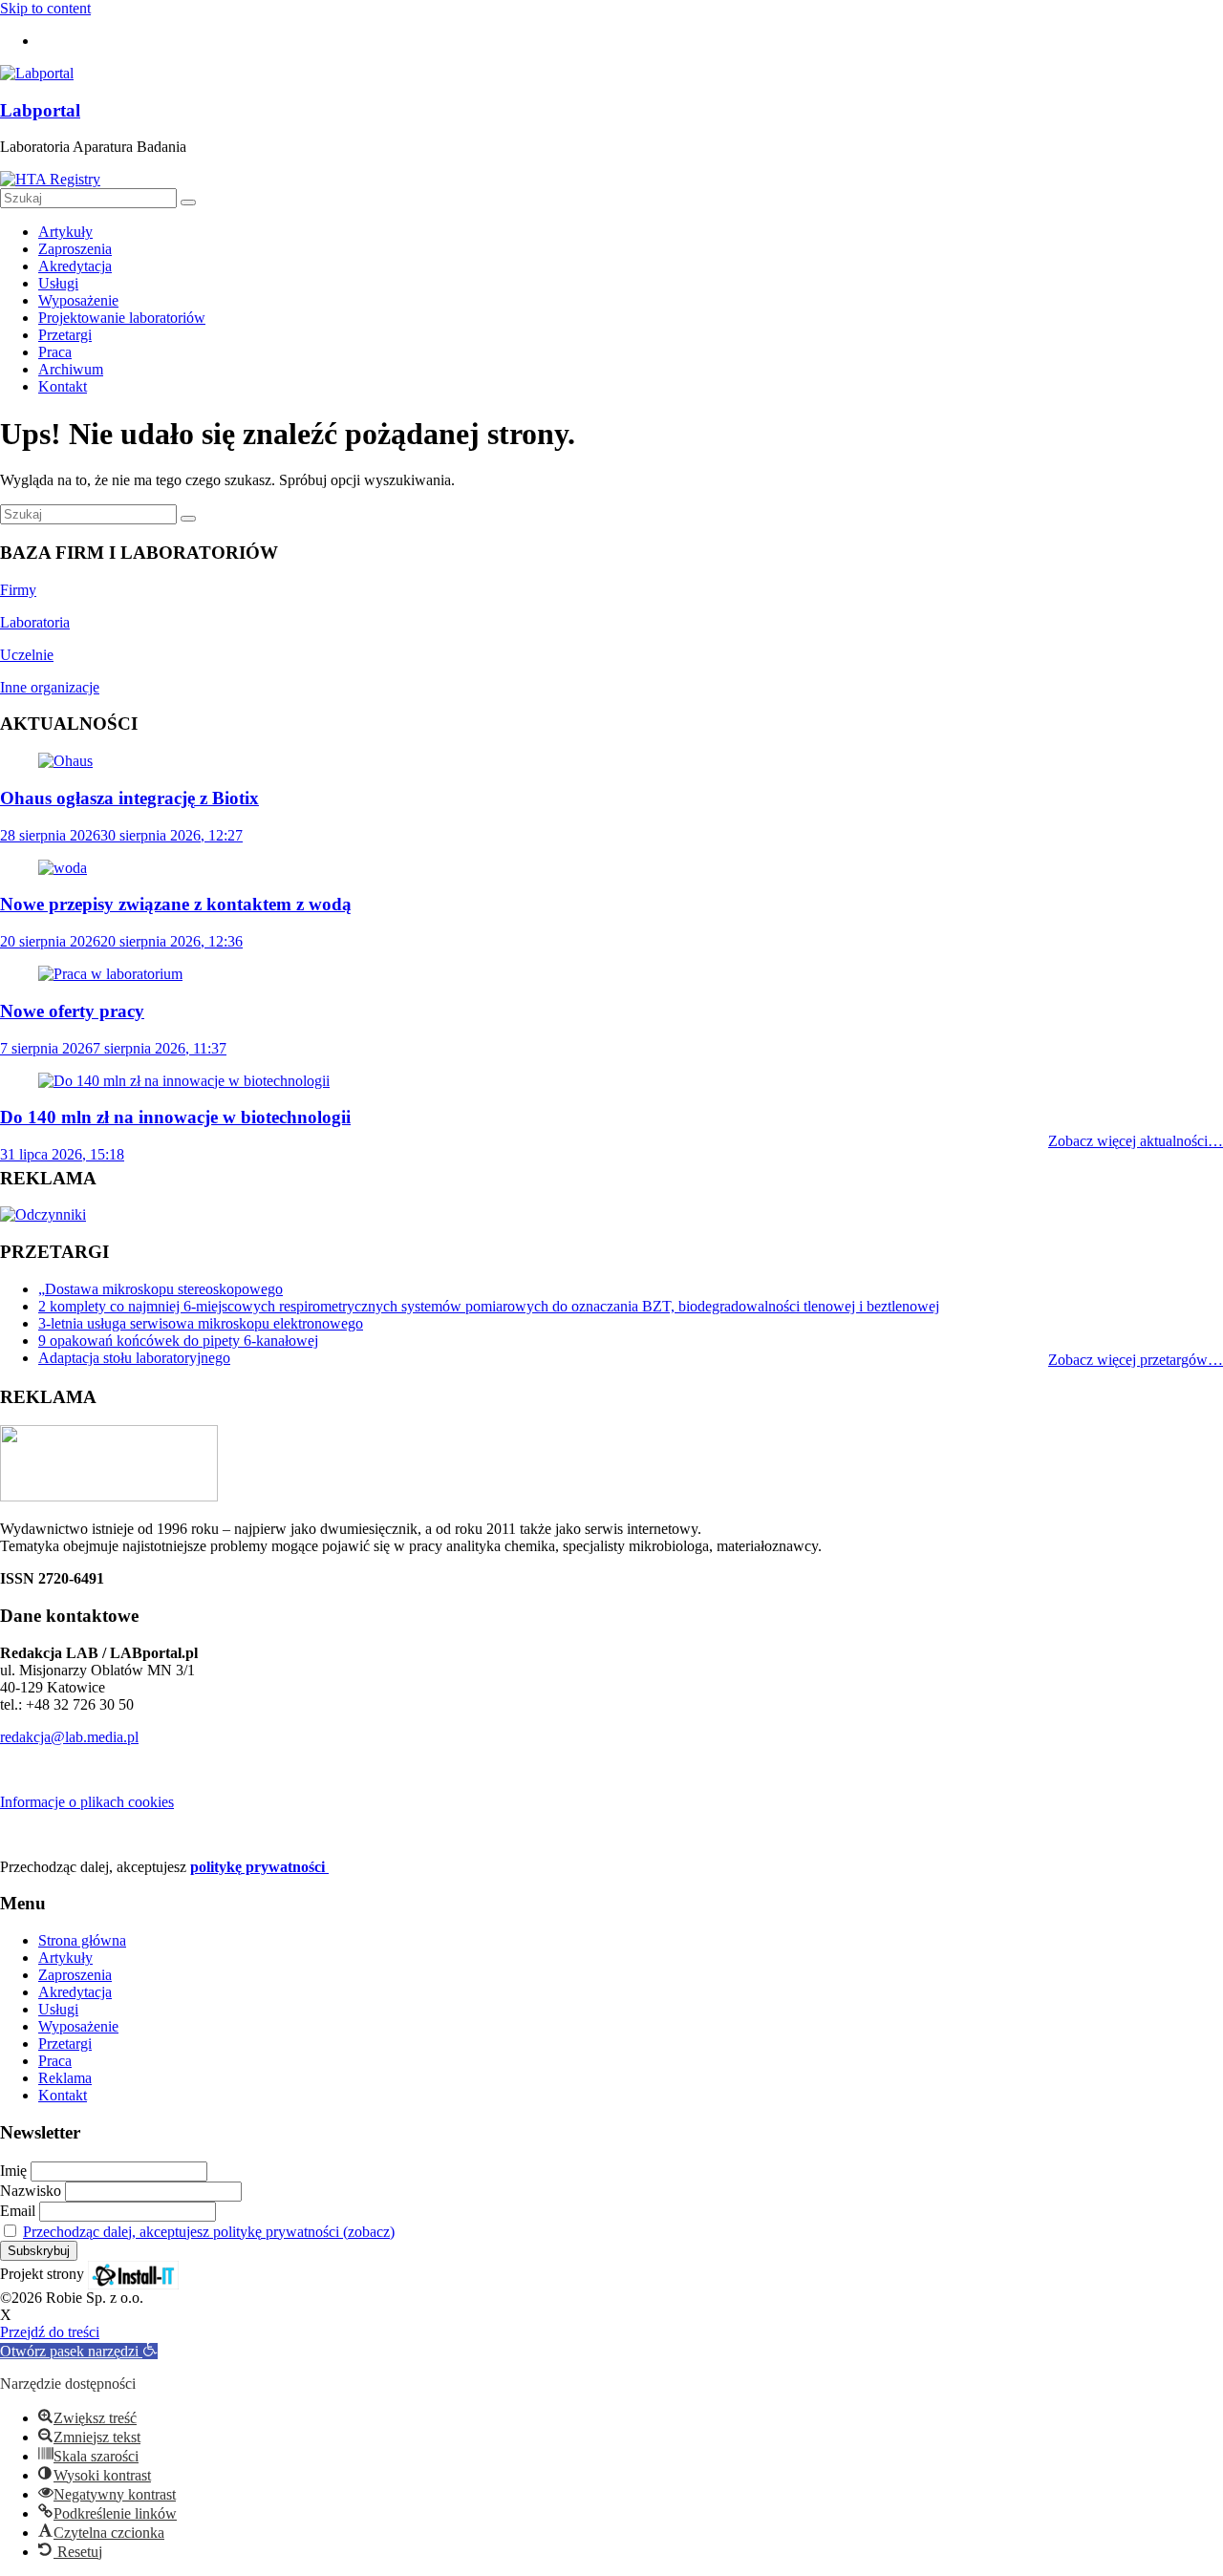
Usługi (58, 283)
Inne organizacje (50, 687)
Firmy (18, 590)
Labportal (40, 110)
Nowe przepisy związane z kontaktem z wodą (176, 904)
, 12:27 (121, 835)
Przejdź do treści (50, 2332)
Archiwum (71, 369)
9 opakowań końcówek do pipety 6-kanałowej (178, 1341)
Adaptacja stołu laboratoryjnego (134, 1358)
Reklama (65, 2078)
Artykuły (65, 232)
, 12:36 (121, 941)
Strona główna (82, 1940)
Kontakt (63, 386)
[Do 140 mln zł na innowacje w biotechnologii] (184, 1081)
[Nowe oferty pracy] (110, 974)
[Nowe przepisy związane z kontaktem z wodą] (63, 868)
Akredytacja (75, 266)
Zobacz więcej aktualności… (1136, 1141)
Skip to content (45, 8)
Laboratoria (35, 622)
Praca (55, 352)
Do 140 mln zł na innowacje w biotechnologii (175, 1117)
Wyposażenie (78, 300)
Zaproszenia (75, 249)
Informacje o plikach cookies (87, 1802)
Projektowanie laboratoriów (122, 318)
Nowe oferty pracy (72, 1011)
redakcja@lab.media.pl (69, 1737)
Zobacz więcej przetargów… (1136, 1360)
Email (18, 2211)
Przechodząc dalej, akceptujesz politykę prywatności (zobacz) (209, 2232)
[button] (79, 2351)
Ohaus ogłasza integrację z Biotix (129, 798)
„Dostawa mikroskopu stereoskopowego (161, 1289)
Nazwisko (31, 2191)
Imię (13, 2171)
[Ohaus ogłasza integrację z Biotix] (65, 761)
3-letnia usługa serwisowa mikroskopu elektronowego (201, 1323)
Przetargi (65, 335)
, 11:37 (113, 1048)
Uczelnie (27, 655)
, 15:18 (62, 1154)
